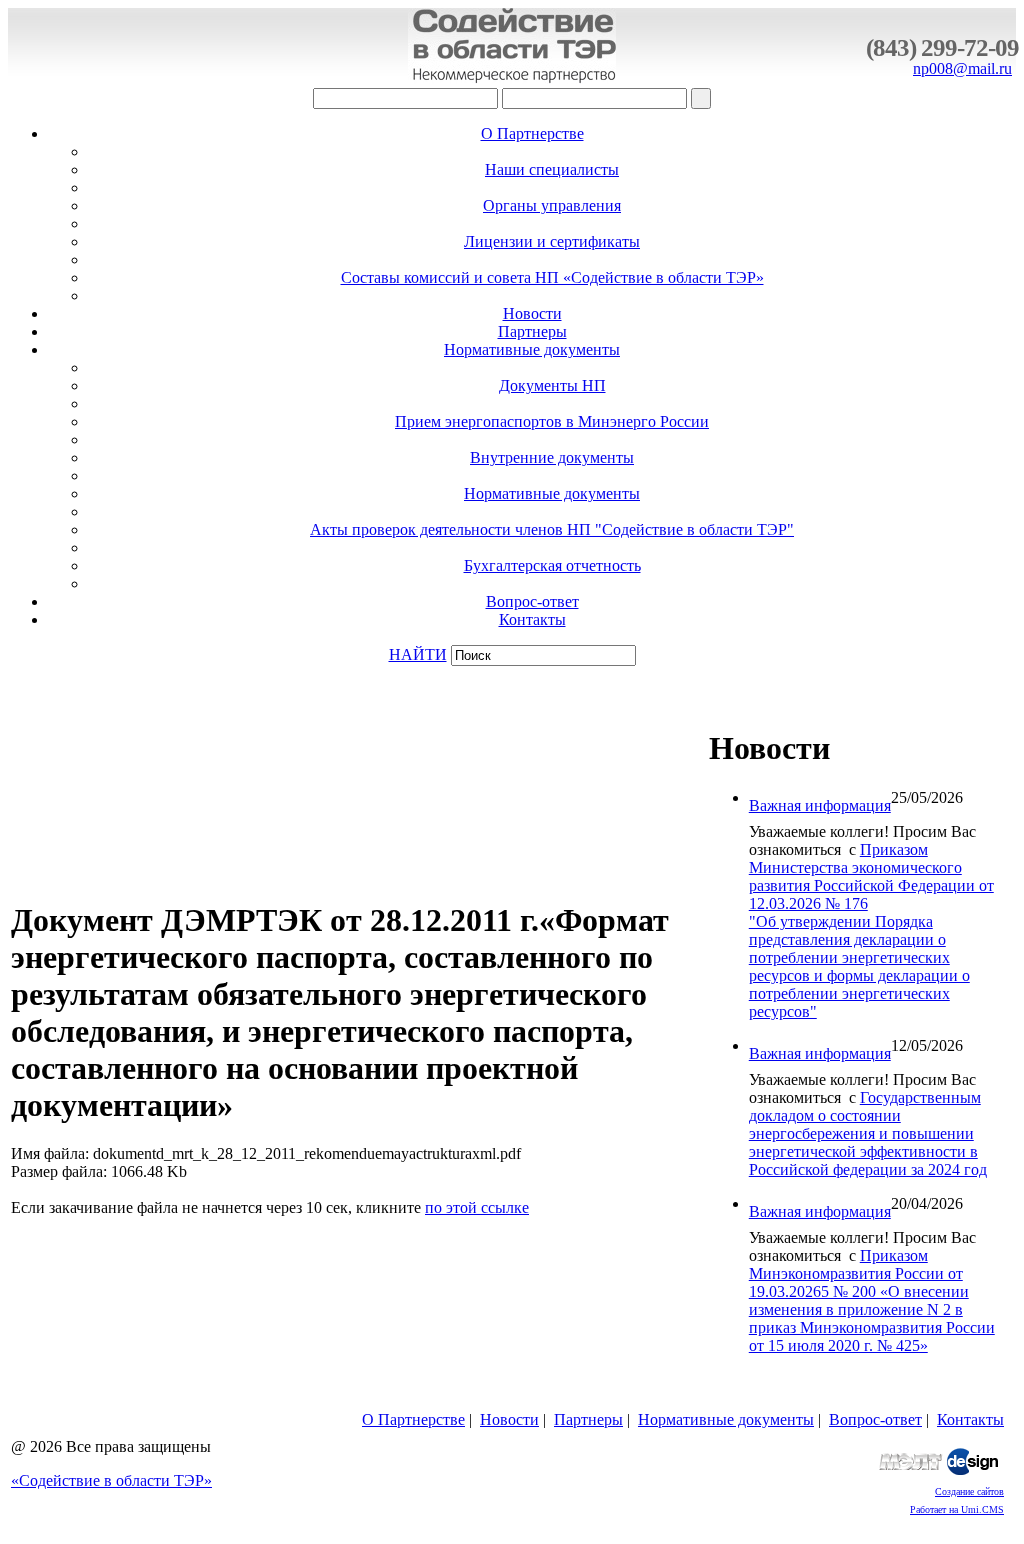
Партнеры (532, 331)
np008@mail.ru (962, 68)
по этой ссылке (477, 1207)
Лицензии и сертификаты (552, 241)
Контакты (532, 619)
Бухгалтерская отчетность (552, 565)
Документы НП (552, 385)
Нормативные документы (532, 349)
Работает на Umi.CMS (957, 1509)
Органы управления (552, 205)
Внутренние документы (552, 457)
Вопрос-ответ (532, 601)
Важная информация (820, 805)
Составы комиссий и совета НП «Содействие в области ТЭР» (552, 277)
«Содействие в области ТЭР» (111, 1480)
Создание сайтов (969, 1491)
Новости (532, 313)
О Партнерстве (532, 133)
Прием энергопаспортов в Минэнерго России (552, 421)
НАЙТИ (418, 654)
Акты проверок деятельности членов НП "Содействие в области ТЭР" (552, 529)
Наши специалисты (552, 169)
